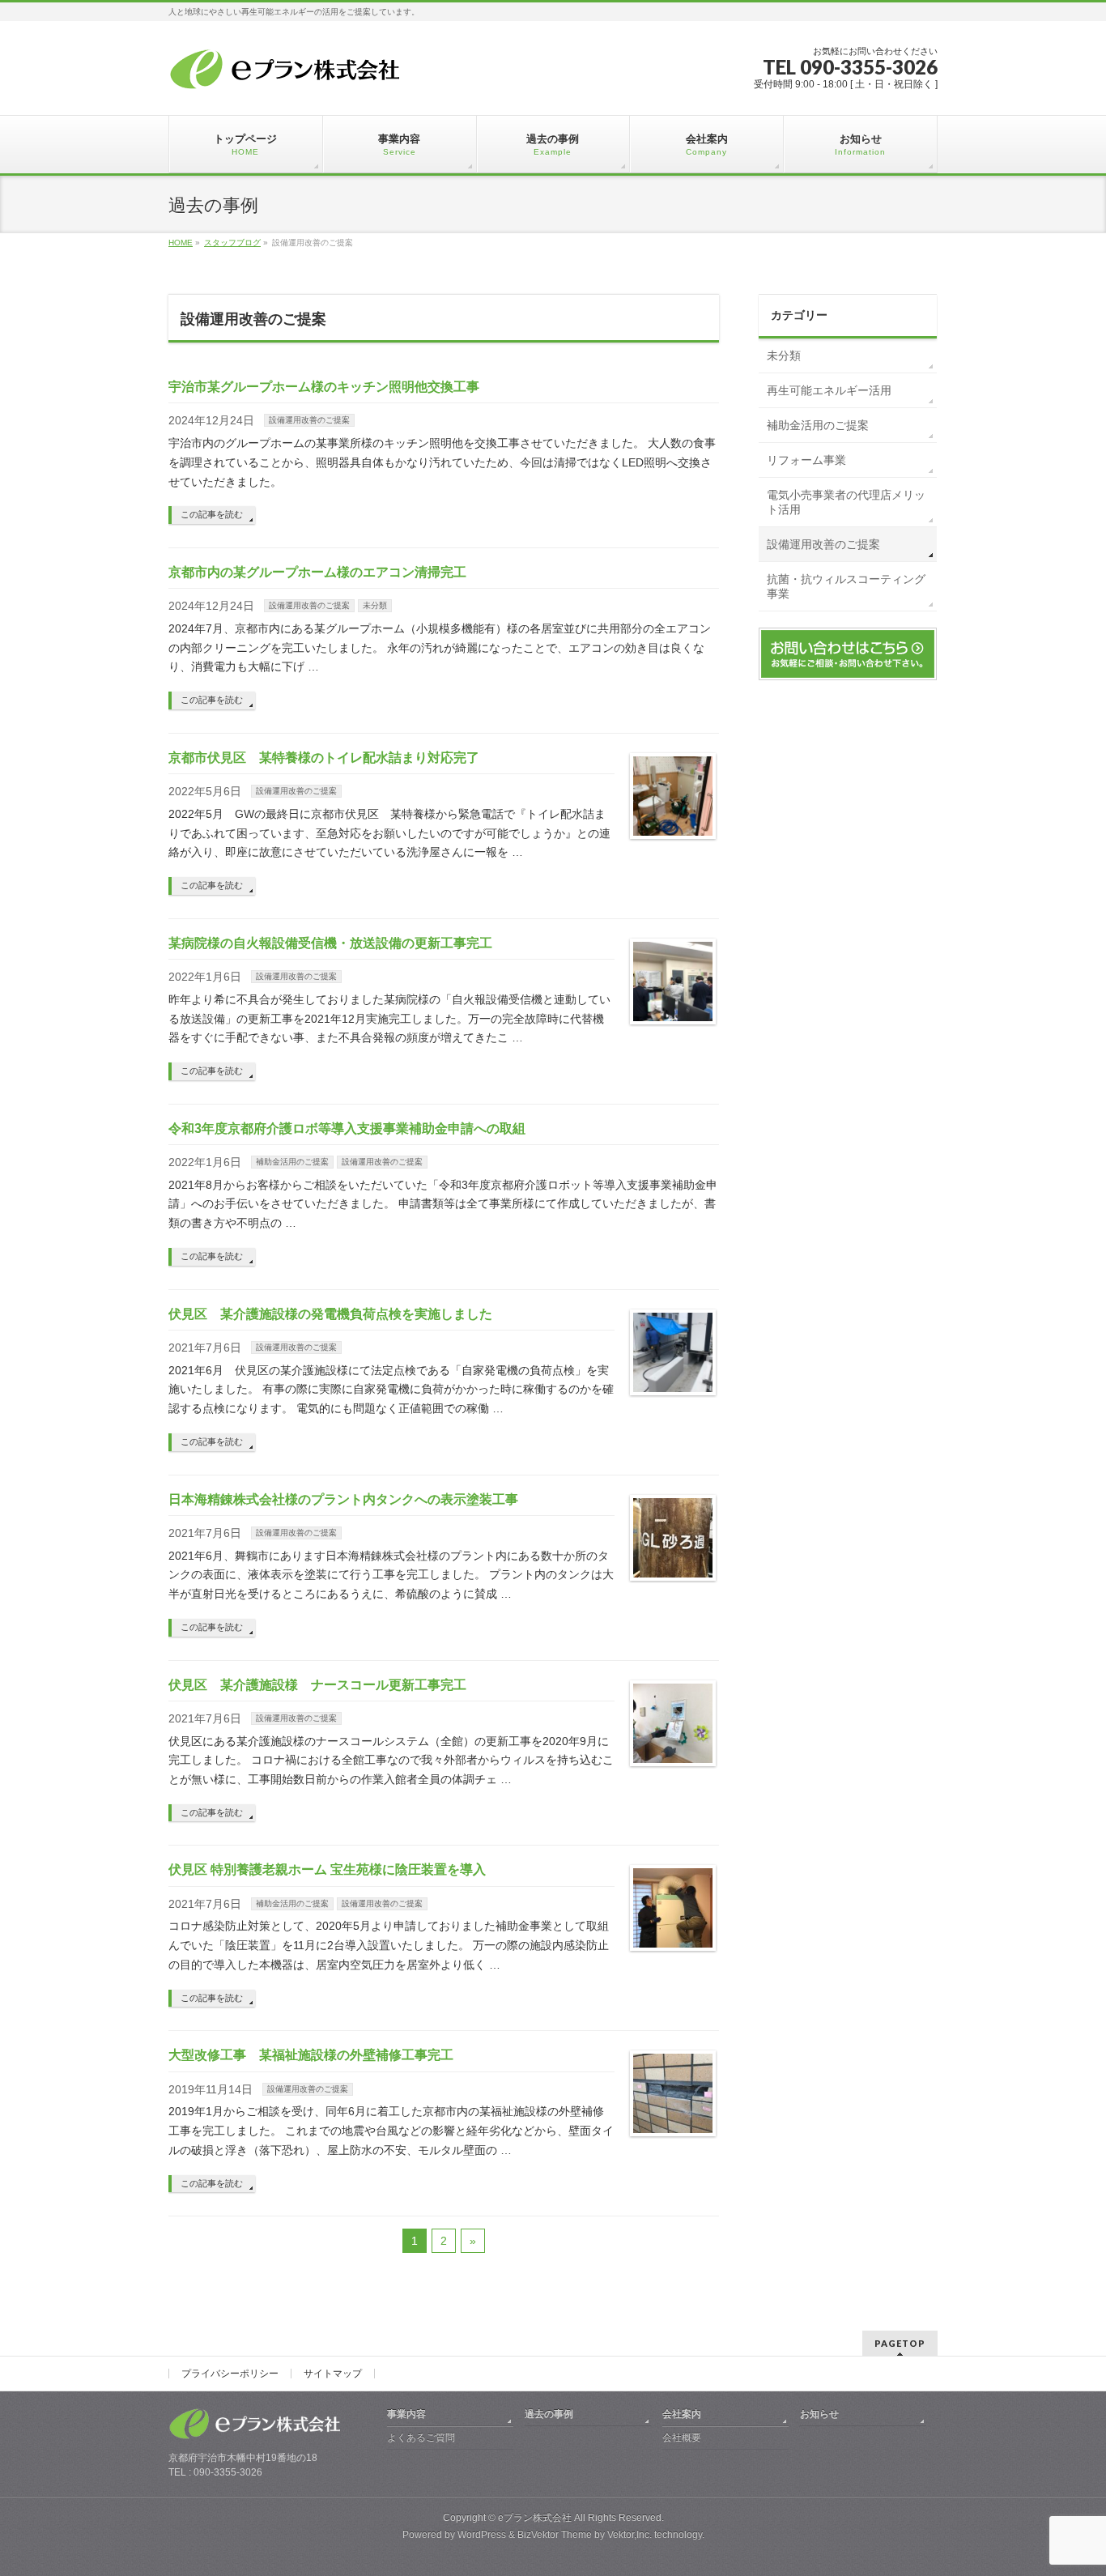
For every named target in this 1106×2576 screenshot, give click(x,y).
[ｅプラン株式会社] (288, 72)
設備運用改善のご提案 (309, 420)
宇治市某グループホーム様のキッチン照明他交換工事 (324, 387)
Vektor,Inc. (630, 2535)
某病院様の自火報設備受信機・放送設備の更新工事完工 (330, 943)
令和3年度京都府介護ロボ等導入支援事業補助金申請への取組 (347, 1128)
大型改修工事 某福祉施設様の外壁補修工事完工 (311, 2055)
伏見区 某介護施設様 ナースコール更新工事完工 (317, 1685)
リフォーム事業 (806, 460)
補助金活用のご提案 (292, 1162)
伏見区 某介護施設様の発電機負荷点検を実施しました (330, 1314)
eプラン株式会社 (535, 2518)
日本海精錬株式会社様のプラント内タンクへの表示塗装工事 (343, 1499)
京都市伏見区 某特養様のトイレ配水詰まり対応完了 (324, 758)
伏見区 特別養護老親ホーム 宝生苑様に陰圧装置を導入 (327, 1869)
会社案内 (682, 2414)
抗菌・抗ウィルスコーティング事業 (846, 586)
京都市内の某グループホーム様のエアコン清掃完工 (317, 572)
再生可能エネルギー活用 (829, 390)
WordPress (482, 2535)
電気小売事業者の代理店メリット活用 (846, 502)
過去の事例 (549, 2414)
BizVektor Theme (555, 2535)
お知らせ (819, 2414)
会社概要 (682, 2438)
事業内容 (406, 2414)
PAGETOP (900, 2343)
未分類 (375, 605)
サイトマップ (333, 2374)
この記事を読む (212, 514)
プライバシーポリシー (230, 2374)
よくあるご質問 (421, 2438)
